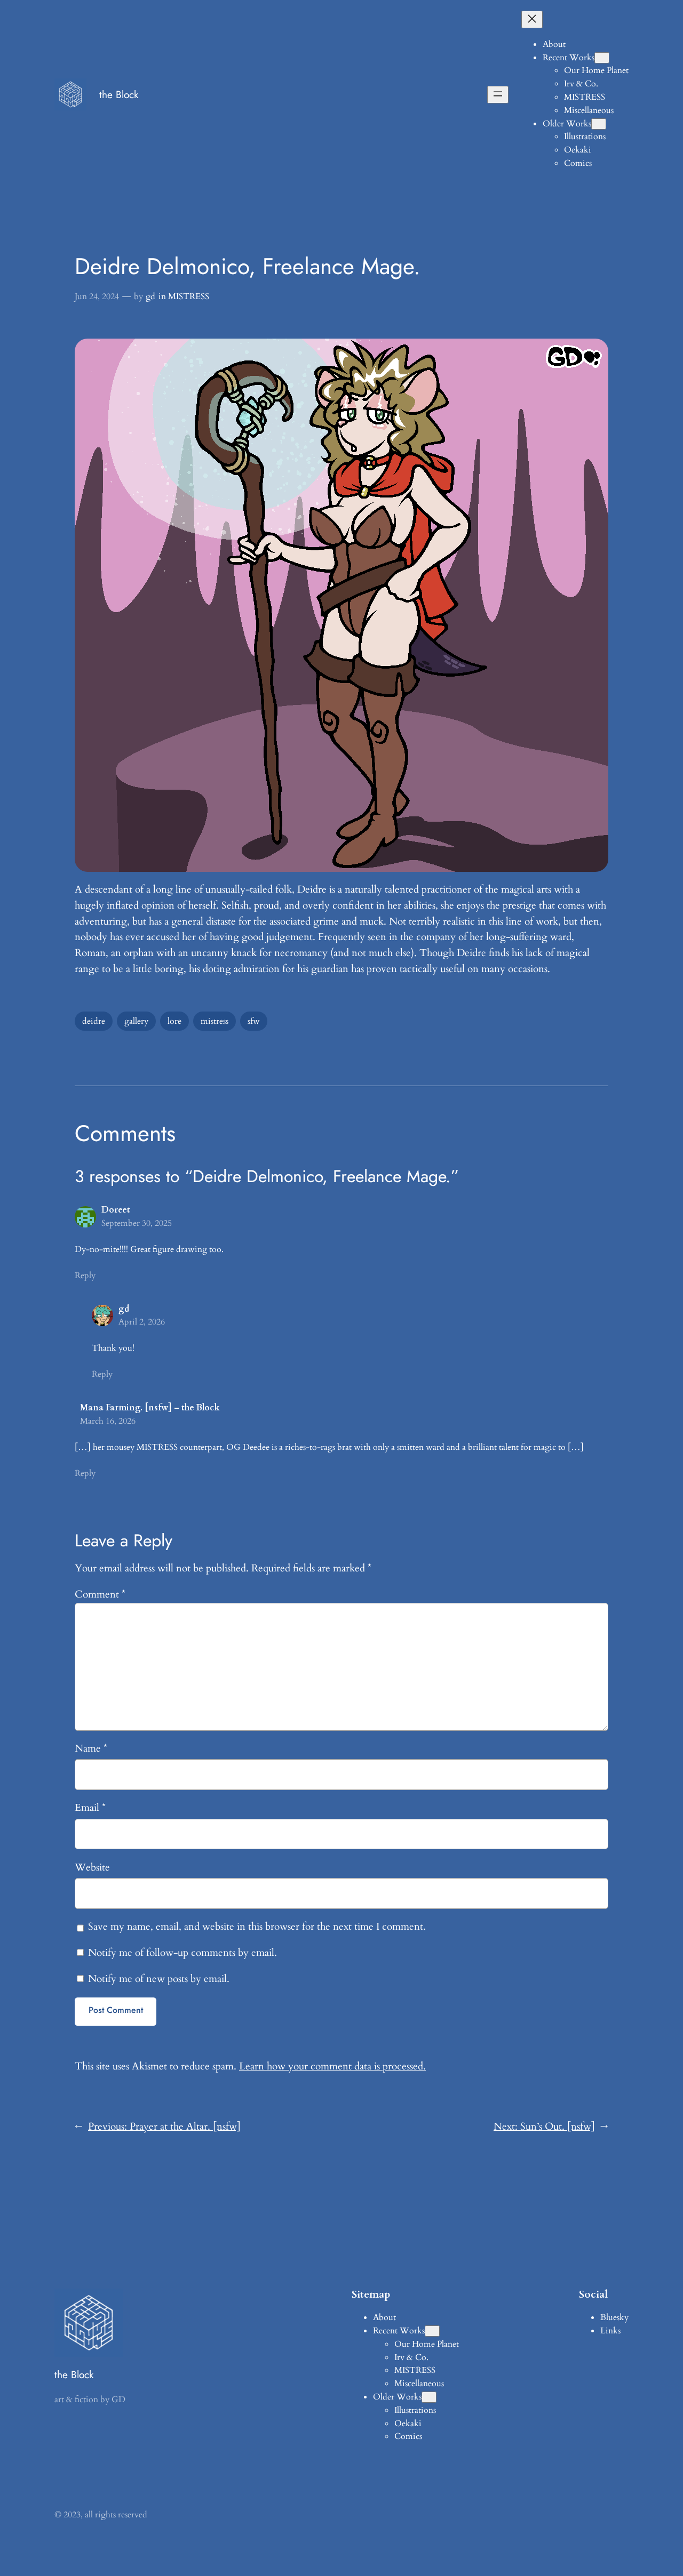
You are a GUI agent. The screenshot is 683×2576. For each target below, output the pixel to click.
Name (91, 1748)
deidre (94, 1021)
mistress (215, 1021)
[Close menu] (532, 19)
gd (150, 296)
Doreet (116, 1210)
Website (92, 1867)
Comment (100, 1594)
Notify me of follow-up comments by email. (182, 1953)
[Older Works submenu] (599, 124)
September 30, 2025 (137, 1223)
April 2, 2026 (142, 1322)
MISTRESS (189, 296)
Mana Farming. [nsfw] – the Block (150, 1408)
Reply (85, 1275)
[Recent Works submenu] (602, 58)
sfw (254, 1021)
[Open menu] (498, 95)
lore (174, 1021)
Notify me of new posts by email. (159, 1979)
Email (90, 1808)
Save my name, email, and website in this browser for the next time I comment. (257, 1927)
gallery (136, 1021)
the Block (119, 94)
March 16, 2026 (108, 1421)
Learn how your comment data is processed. (332, 2066)
